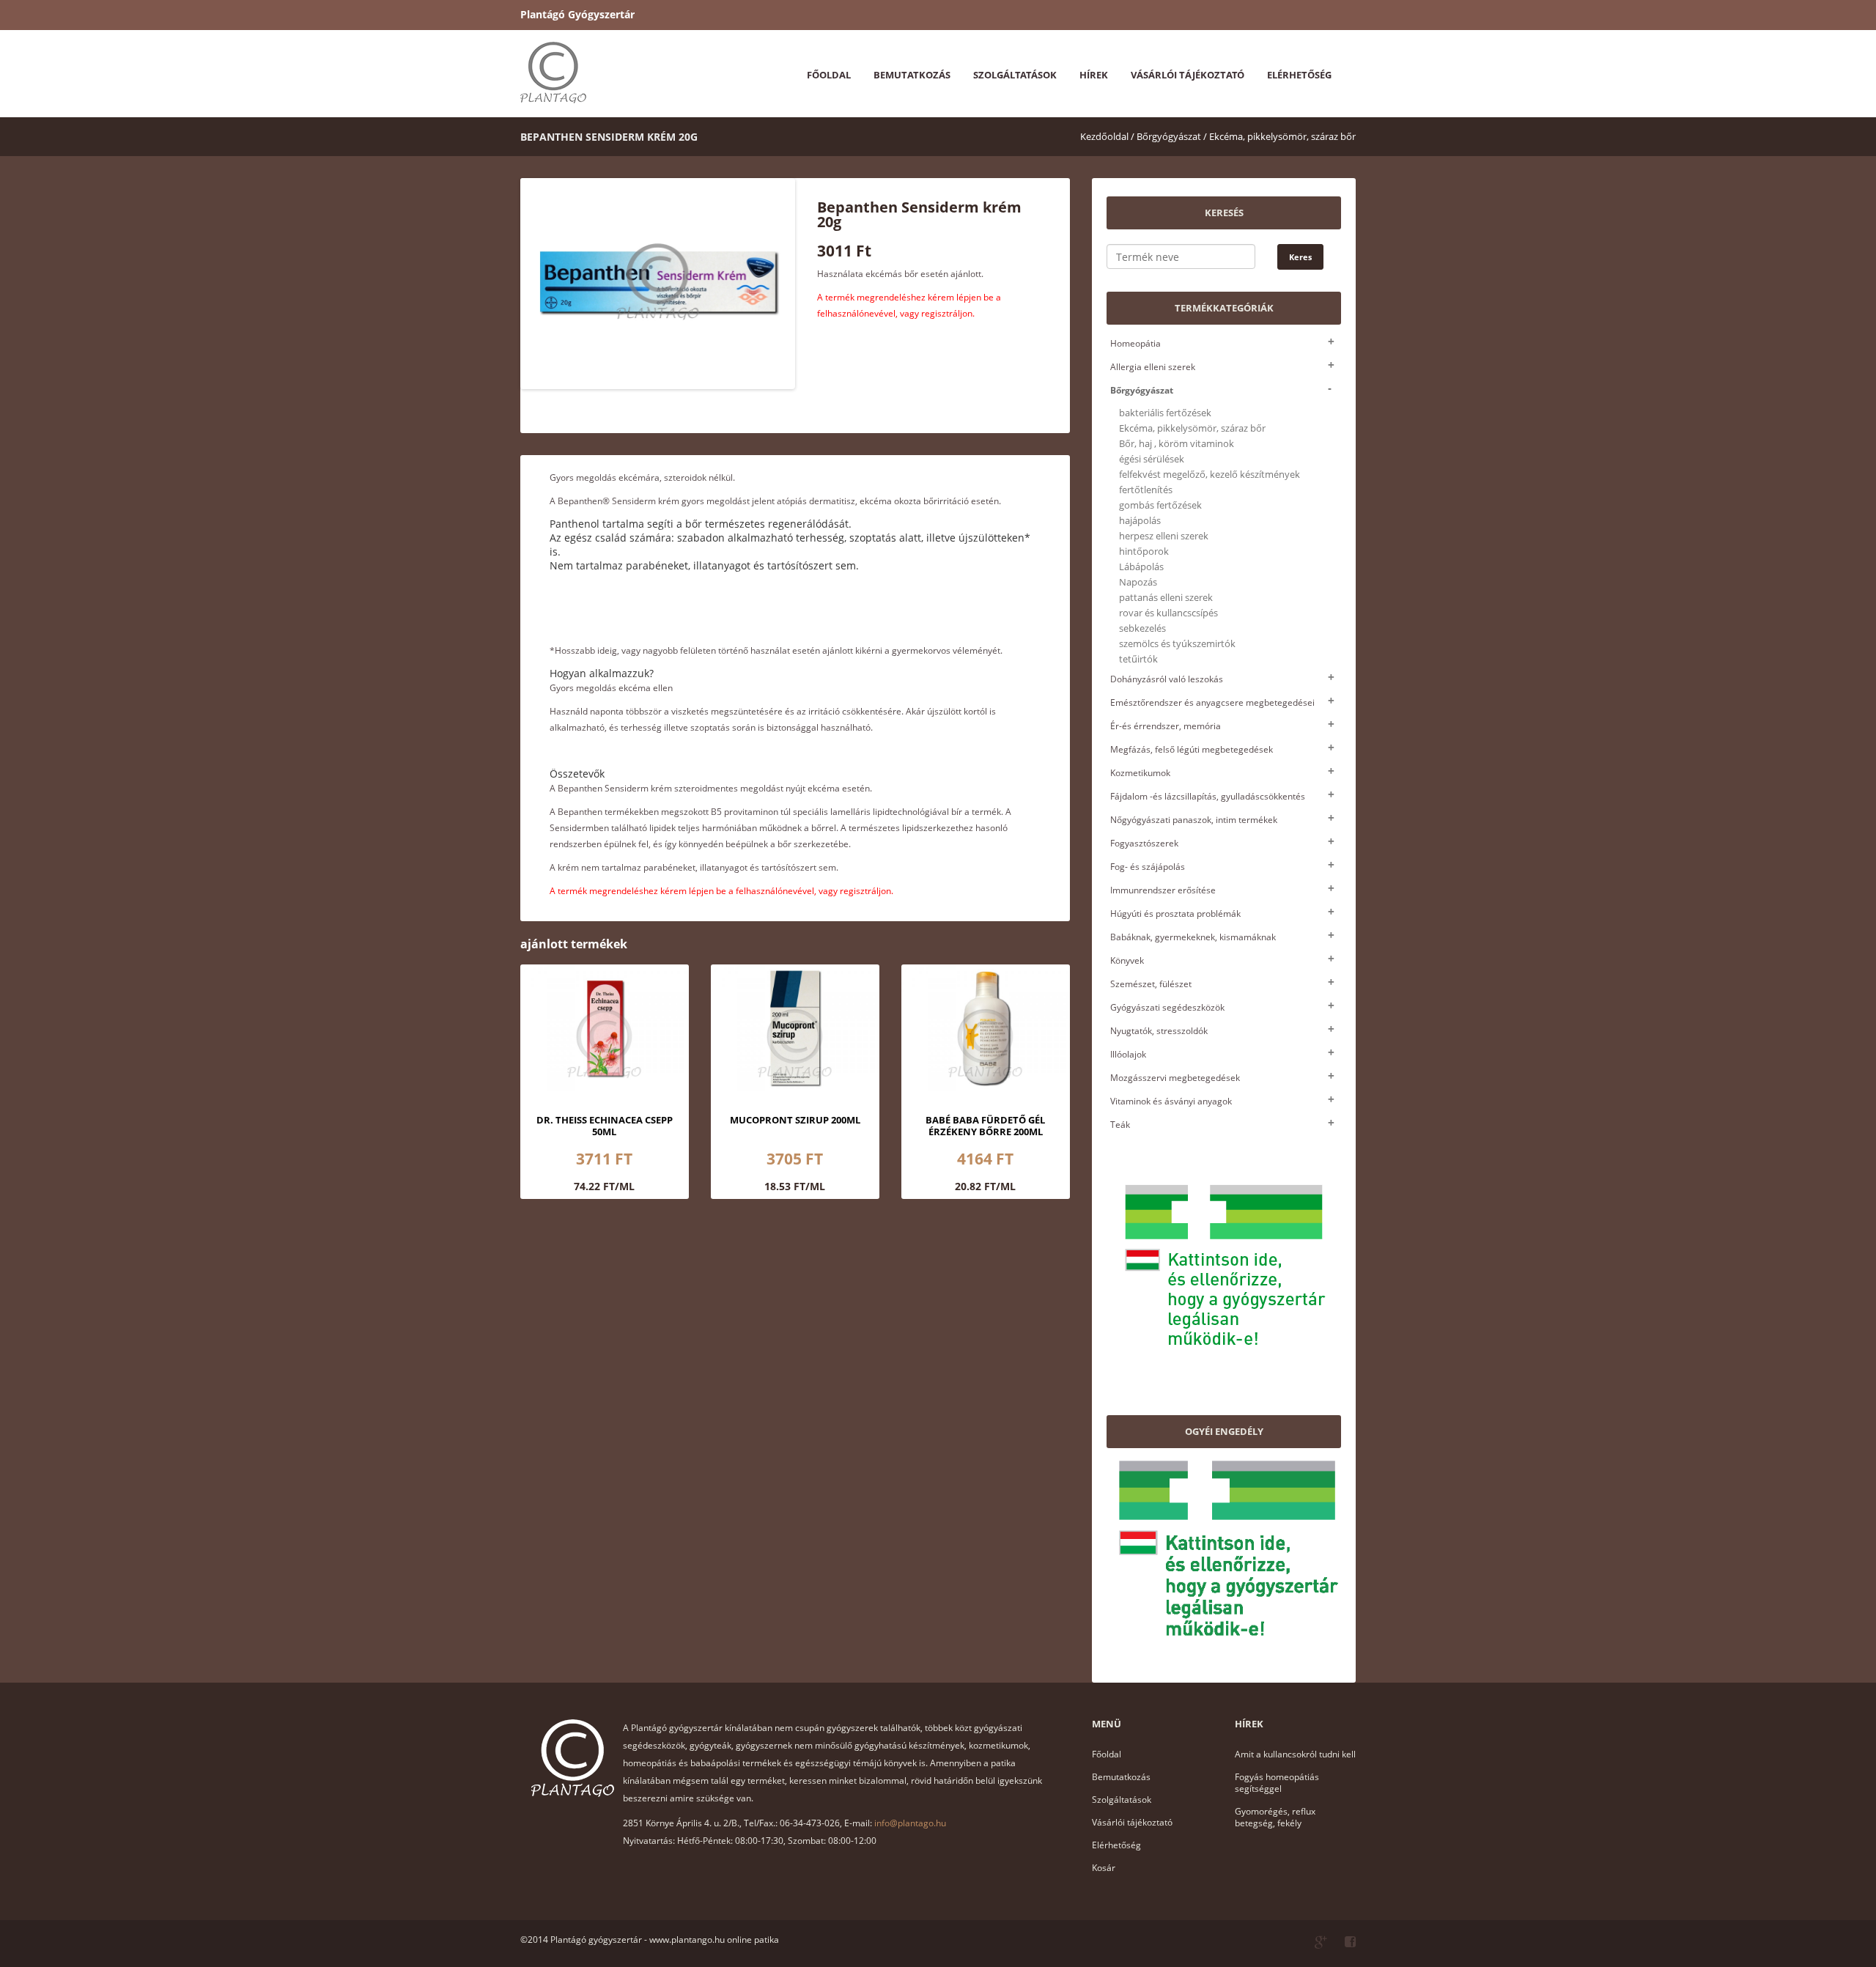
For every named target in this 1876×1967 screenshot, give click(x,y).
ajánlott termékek (574, 944)
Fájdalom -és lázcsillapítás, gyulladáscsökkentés (1208, 796)
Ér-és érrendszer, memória (1166, 726)
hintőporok (1144, 551)
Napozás (1138, 582)
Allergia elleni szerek (1153, 367)
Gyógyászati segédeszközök (1167, 1007)
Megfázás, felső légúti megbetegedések (1192, 749)
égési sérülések (1152, 459)
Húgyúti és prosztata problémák (1175, 914)
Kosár (1104, 1868)
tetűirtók (1138, 659)
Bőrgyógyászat (1142, 390)
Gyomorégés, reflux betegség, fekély (1275, 1817)
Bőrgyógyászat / (1172, 136)
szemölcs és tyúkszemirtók (1177, 644)
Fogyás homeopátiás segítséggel (1277, 1783)
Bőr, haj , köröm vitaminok (1177, 444)
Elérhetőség (1299, 75)
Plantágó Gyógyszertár (577, 14)
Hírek (1094, 75)
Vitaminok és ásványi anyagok (1171, 1101)
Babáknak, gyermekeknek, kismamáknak (1193, 937)
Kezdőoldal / (1107, 136)
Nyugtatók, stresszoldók (1159, 1031)
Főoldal (829, 75)
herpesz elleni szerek (1164, 536)
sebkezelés (1142, 628)
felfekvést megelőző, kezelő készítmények (1210, 475)
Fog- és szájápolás (1148, 867)
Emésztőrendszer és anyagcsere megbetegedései (1212, 702)
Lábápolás (1141, 567)
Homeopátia (1135, 343)
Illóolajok (1128, 1054)
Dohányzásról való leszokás (1167, 679)
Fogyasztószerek (1144, 843)
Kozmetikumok (1140, 773)
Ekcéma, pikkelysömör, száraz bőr (1282, 136)
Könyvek (1127, 960)
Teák (1120, 1125)
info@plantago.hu (910, 1823)
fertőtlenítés (1146, 490)
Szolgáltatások (1015, 75)
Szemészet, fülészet (1151, 984)
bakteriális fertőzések (1165, 413)
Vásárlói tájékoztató (1188, 75)
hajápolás (1140, 521)
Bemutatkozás (912, 75)
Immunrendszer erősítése (1163, 890)
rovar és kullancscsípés (1168, 613)
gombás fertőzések (1160, 505)
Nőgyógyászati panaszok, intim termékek (1194, 820)
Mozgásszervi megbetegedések (1175, 1078)
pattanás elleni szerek (1166, 598)
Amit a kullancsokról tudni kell (1295, 1754)
